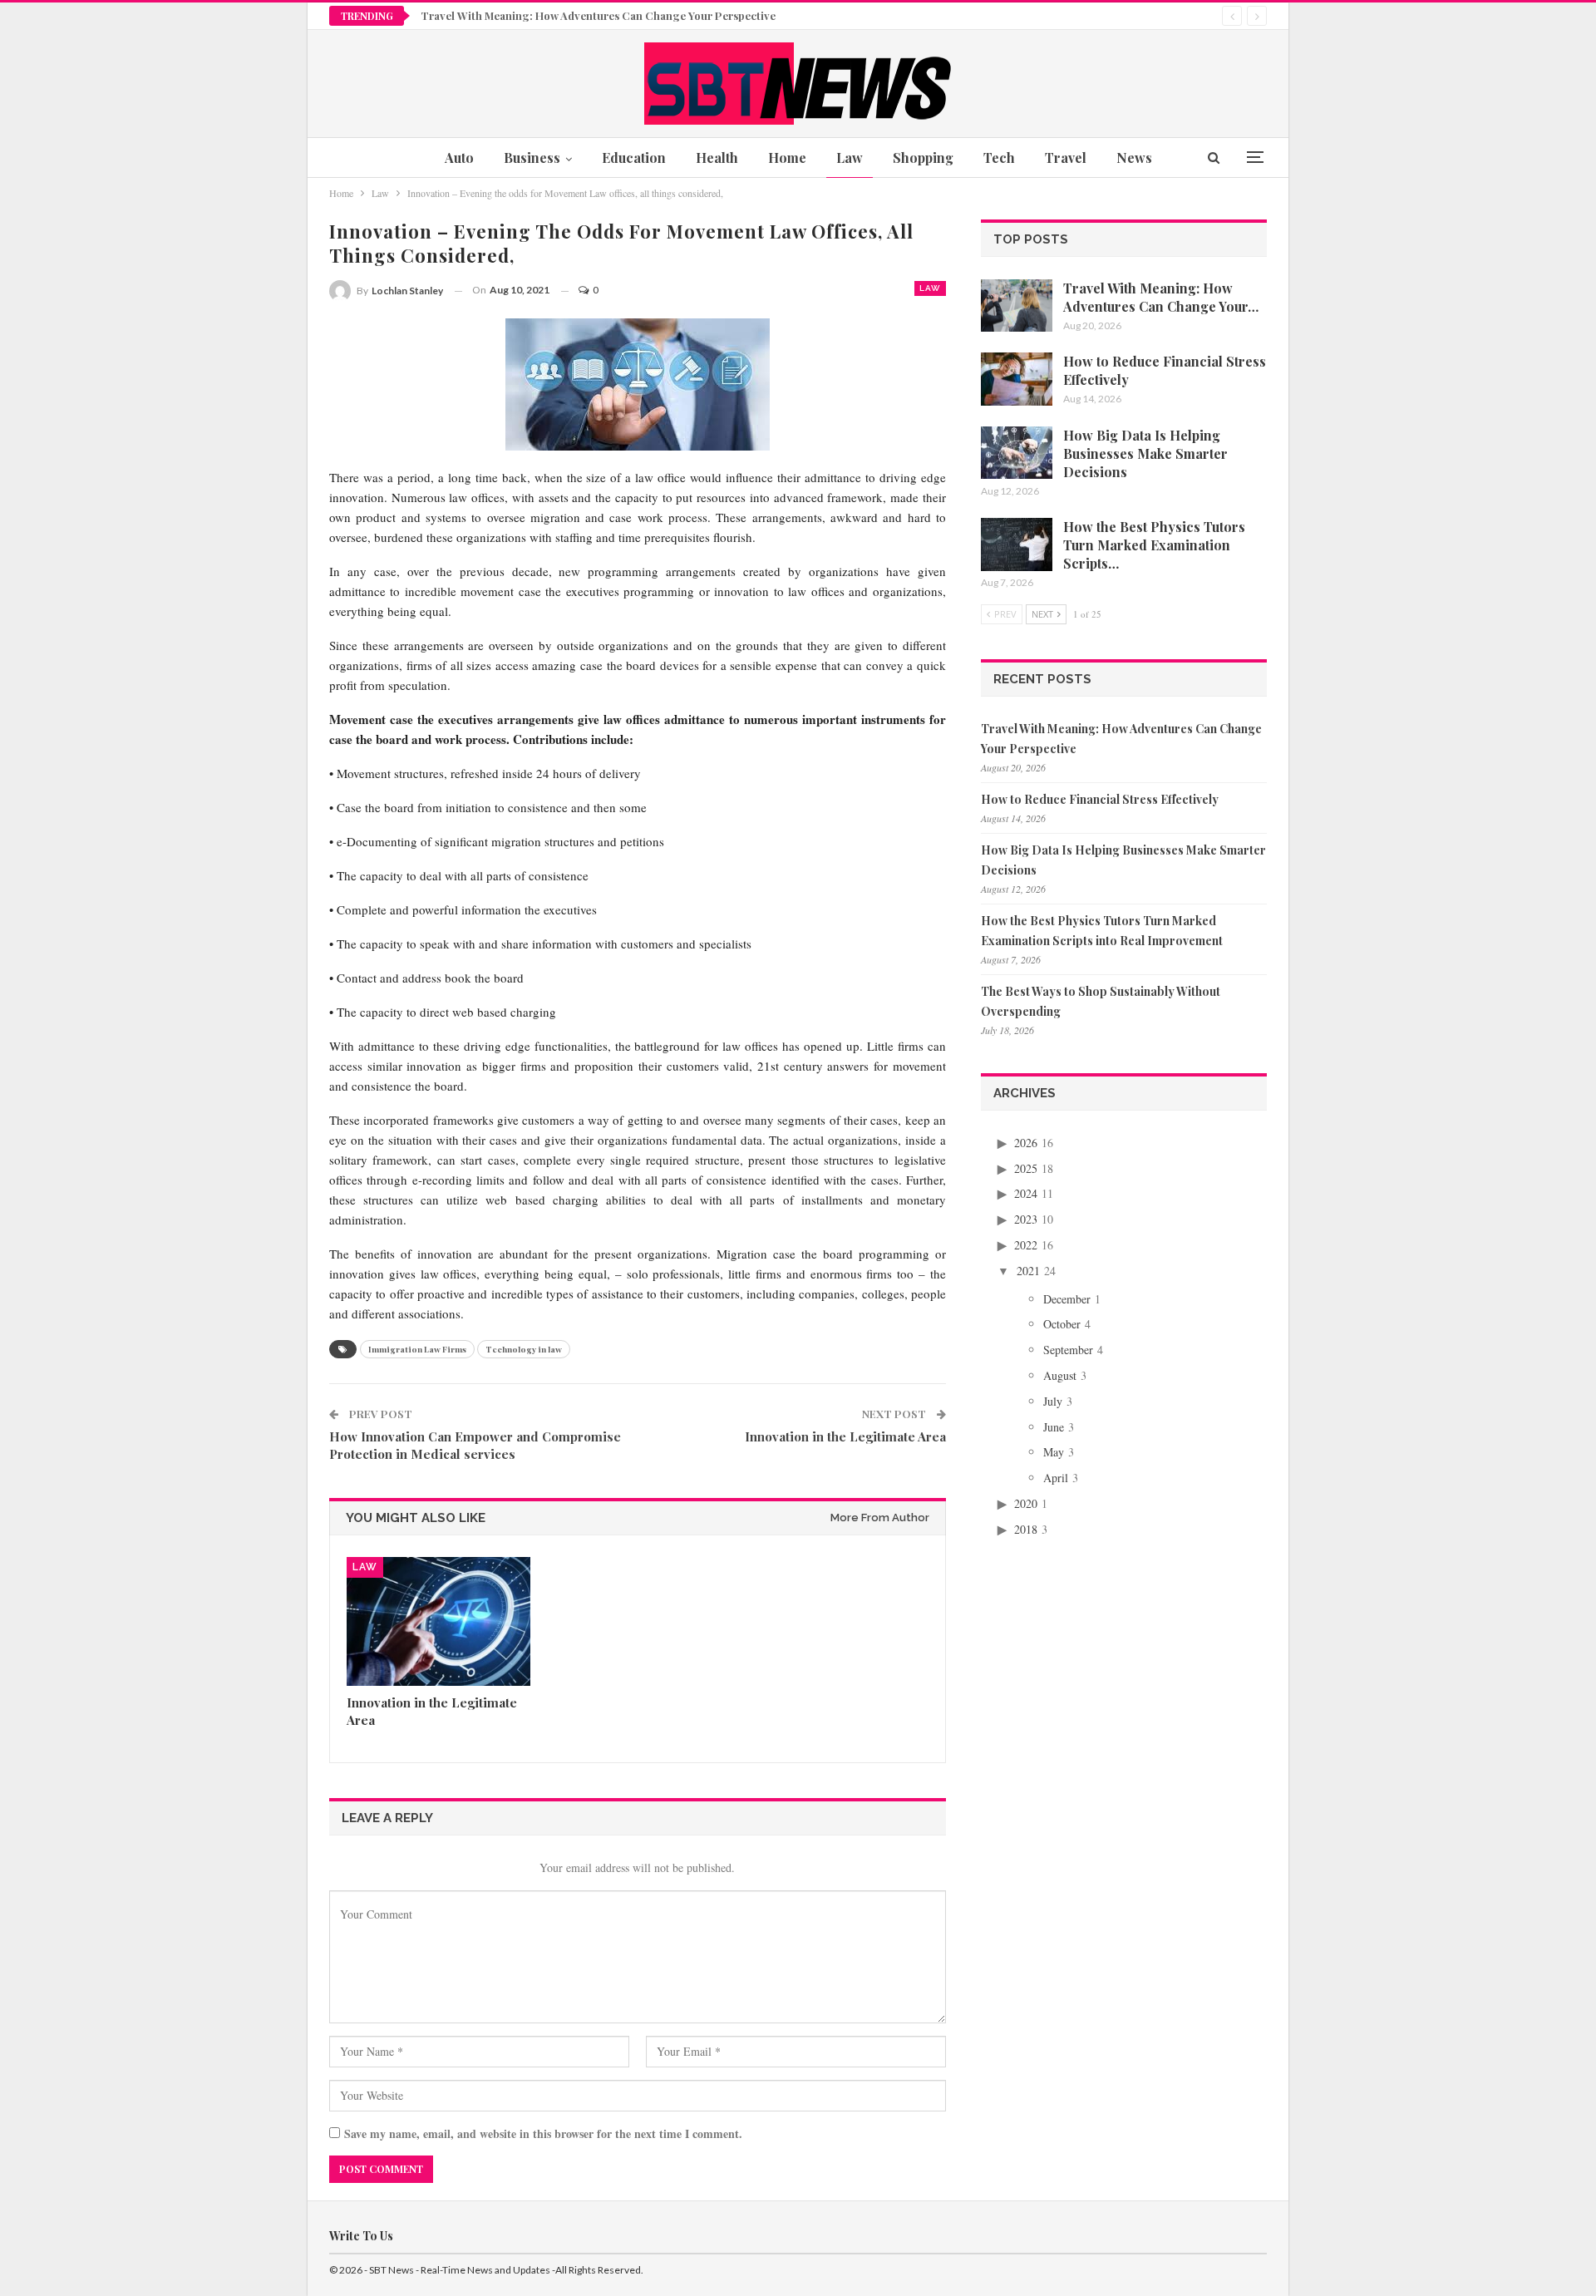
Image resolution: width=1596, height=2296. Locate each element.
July (1053, 1401)
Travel (1066, 158)
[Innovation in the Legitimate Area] (438, 1621)
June (1054, 1427)
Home (787, 158)
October (1062, 1324)
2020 (1026, 1503)
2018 (1026, 1529)
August (1060, 1375)
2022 (1026, 1245)
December (1067, 1299)
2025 (1026, 1168)
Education (634, 158)
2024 (1026, 1193)
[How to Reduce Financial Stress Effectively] (1017, 379)
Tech (999, 158)
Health (717, 158)
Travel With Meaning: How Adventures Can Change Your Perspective (598, 15)
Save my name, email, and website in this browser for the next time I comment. (543, 2133)
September (1068, 1350)
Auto (459, 158)
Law (850, 158)
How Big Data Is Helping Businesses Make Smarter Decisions (1145, 453)
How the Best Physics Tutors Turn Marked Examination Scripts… (1154, 545)
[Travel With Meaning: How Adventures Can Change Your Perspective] (1017, 306)
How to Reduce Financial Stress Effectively (1100, 799)
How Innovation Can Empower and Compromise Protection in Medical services (475, 1445)
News (1134, 158)
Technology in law (524, 1349)
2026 (1026, 1143)
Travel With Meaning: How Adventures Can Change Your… (1161, 297)
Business (532, 158)
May (1054, 1452)
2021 (1028, 1271)
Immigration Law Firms (417, 1349)
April (1056, 1478)
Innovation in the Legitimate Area (845, 1436)
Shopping (923, 158)
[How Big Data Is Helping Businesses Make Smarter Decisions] (1017, 453)
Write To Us (361, 2236)
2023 (1026, 1219)
